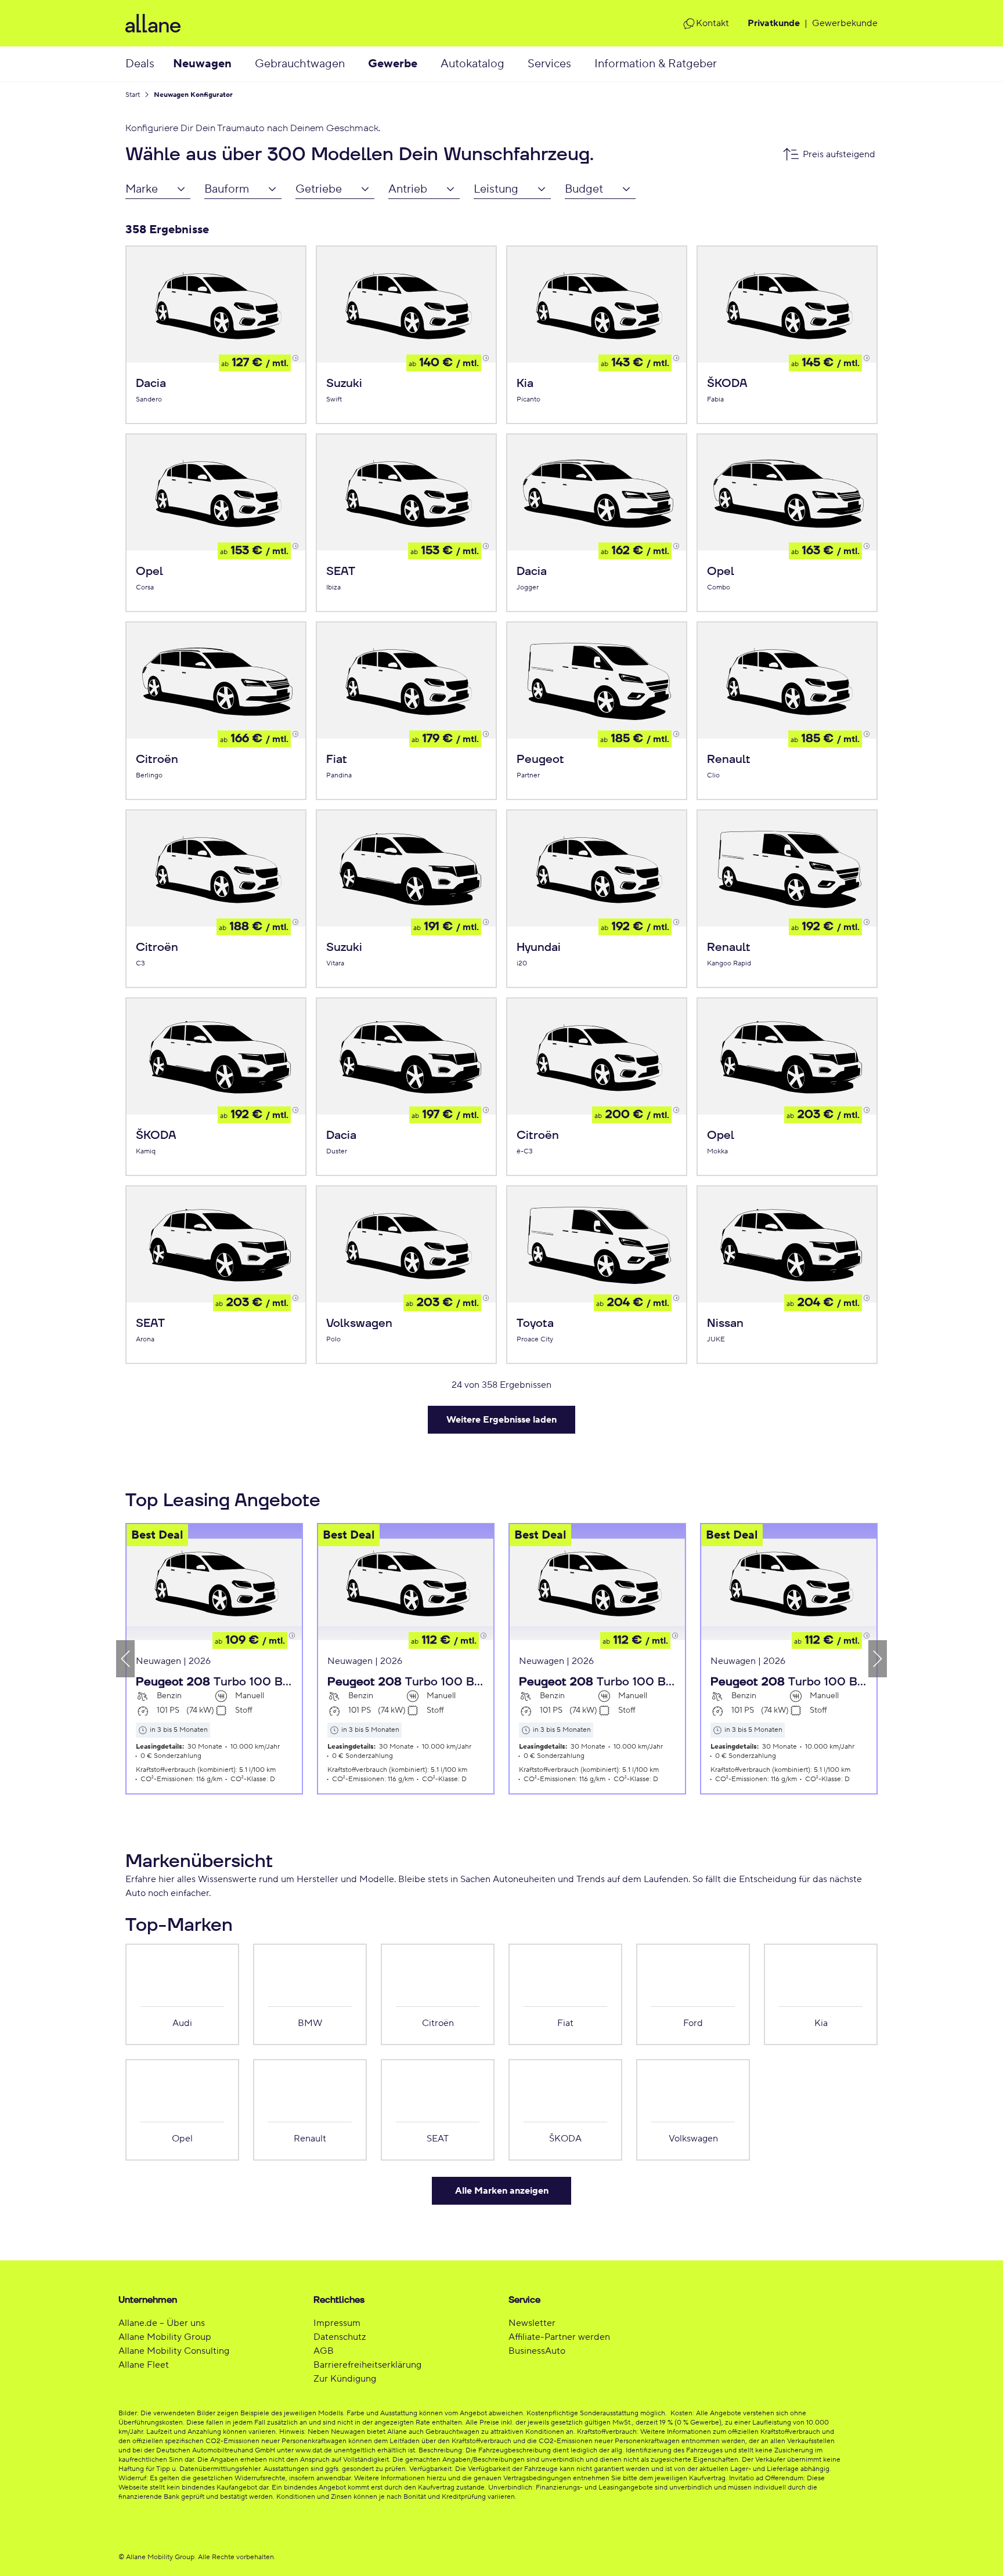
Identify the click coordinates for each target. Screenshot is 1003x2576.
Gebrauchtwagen (300, 64)
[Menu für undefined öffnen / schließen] (243, 64)
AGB (324, 2351)
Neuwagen (202, 64)
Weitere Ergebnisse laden (501, 1420)
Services (549, 64)
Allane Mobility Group (165, 2337)
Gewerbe (393, 64)
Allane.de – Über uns (162, 2323)
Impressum (337, 2323)
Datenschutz (340, 2337)
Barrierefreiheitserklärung (367, 2365)
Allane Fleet (144, 2365)
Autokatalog (472, 64)
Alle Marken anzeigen (502, 2191)
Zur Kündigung (345, 2379)
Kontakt (712, 23)
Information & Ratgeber (656, 64)
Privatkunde (774, 23)
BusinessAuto (537, 2351)
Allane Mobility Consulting (174, 2351)
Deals (140, 64)
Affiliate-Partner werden (559, 2337)
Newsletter (532, 2323)
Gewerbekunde (845, 23)
